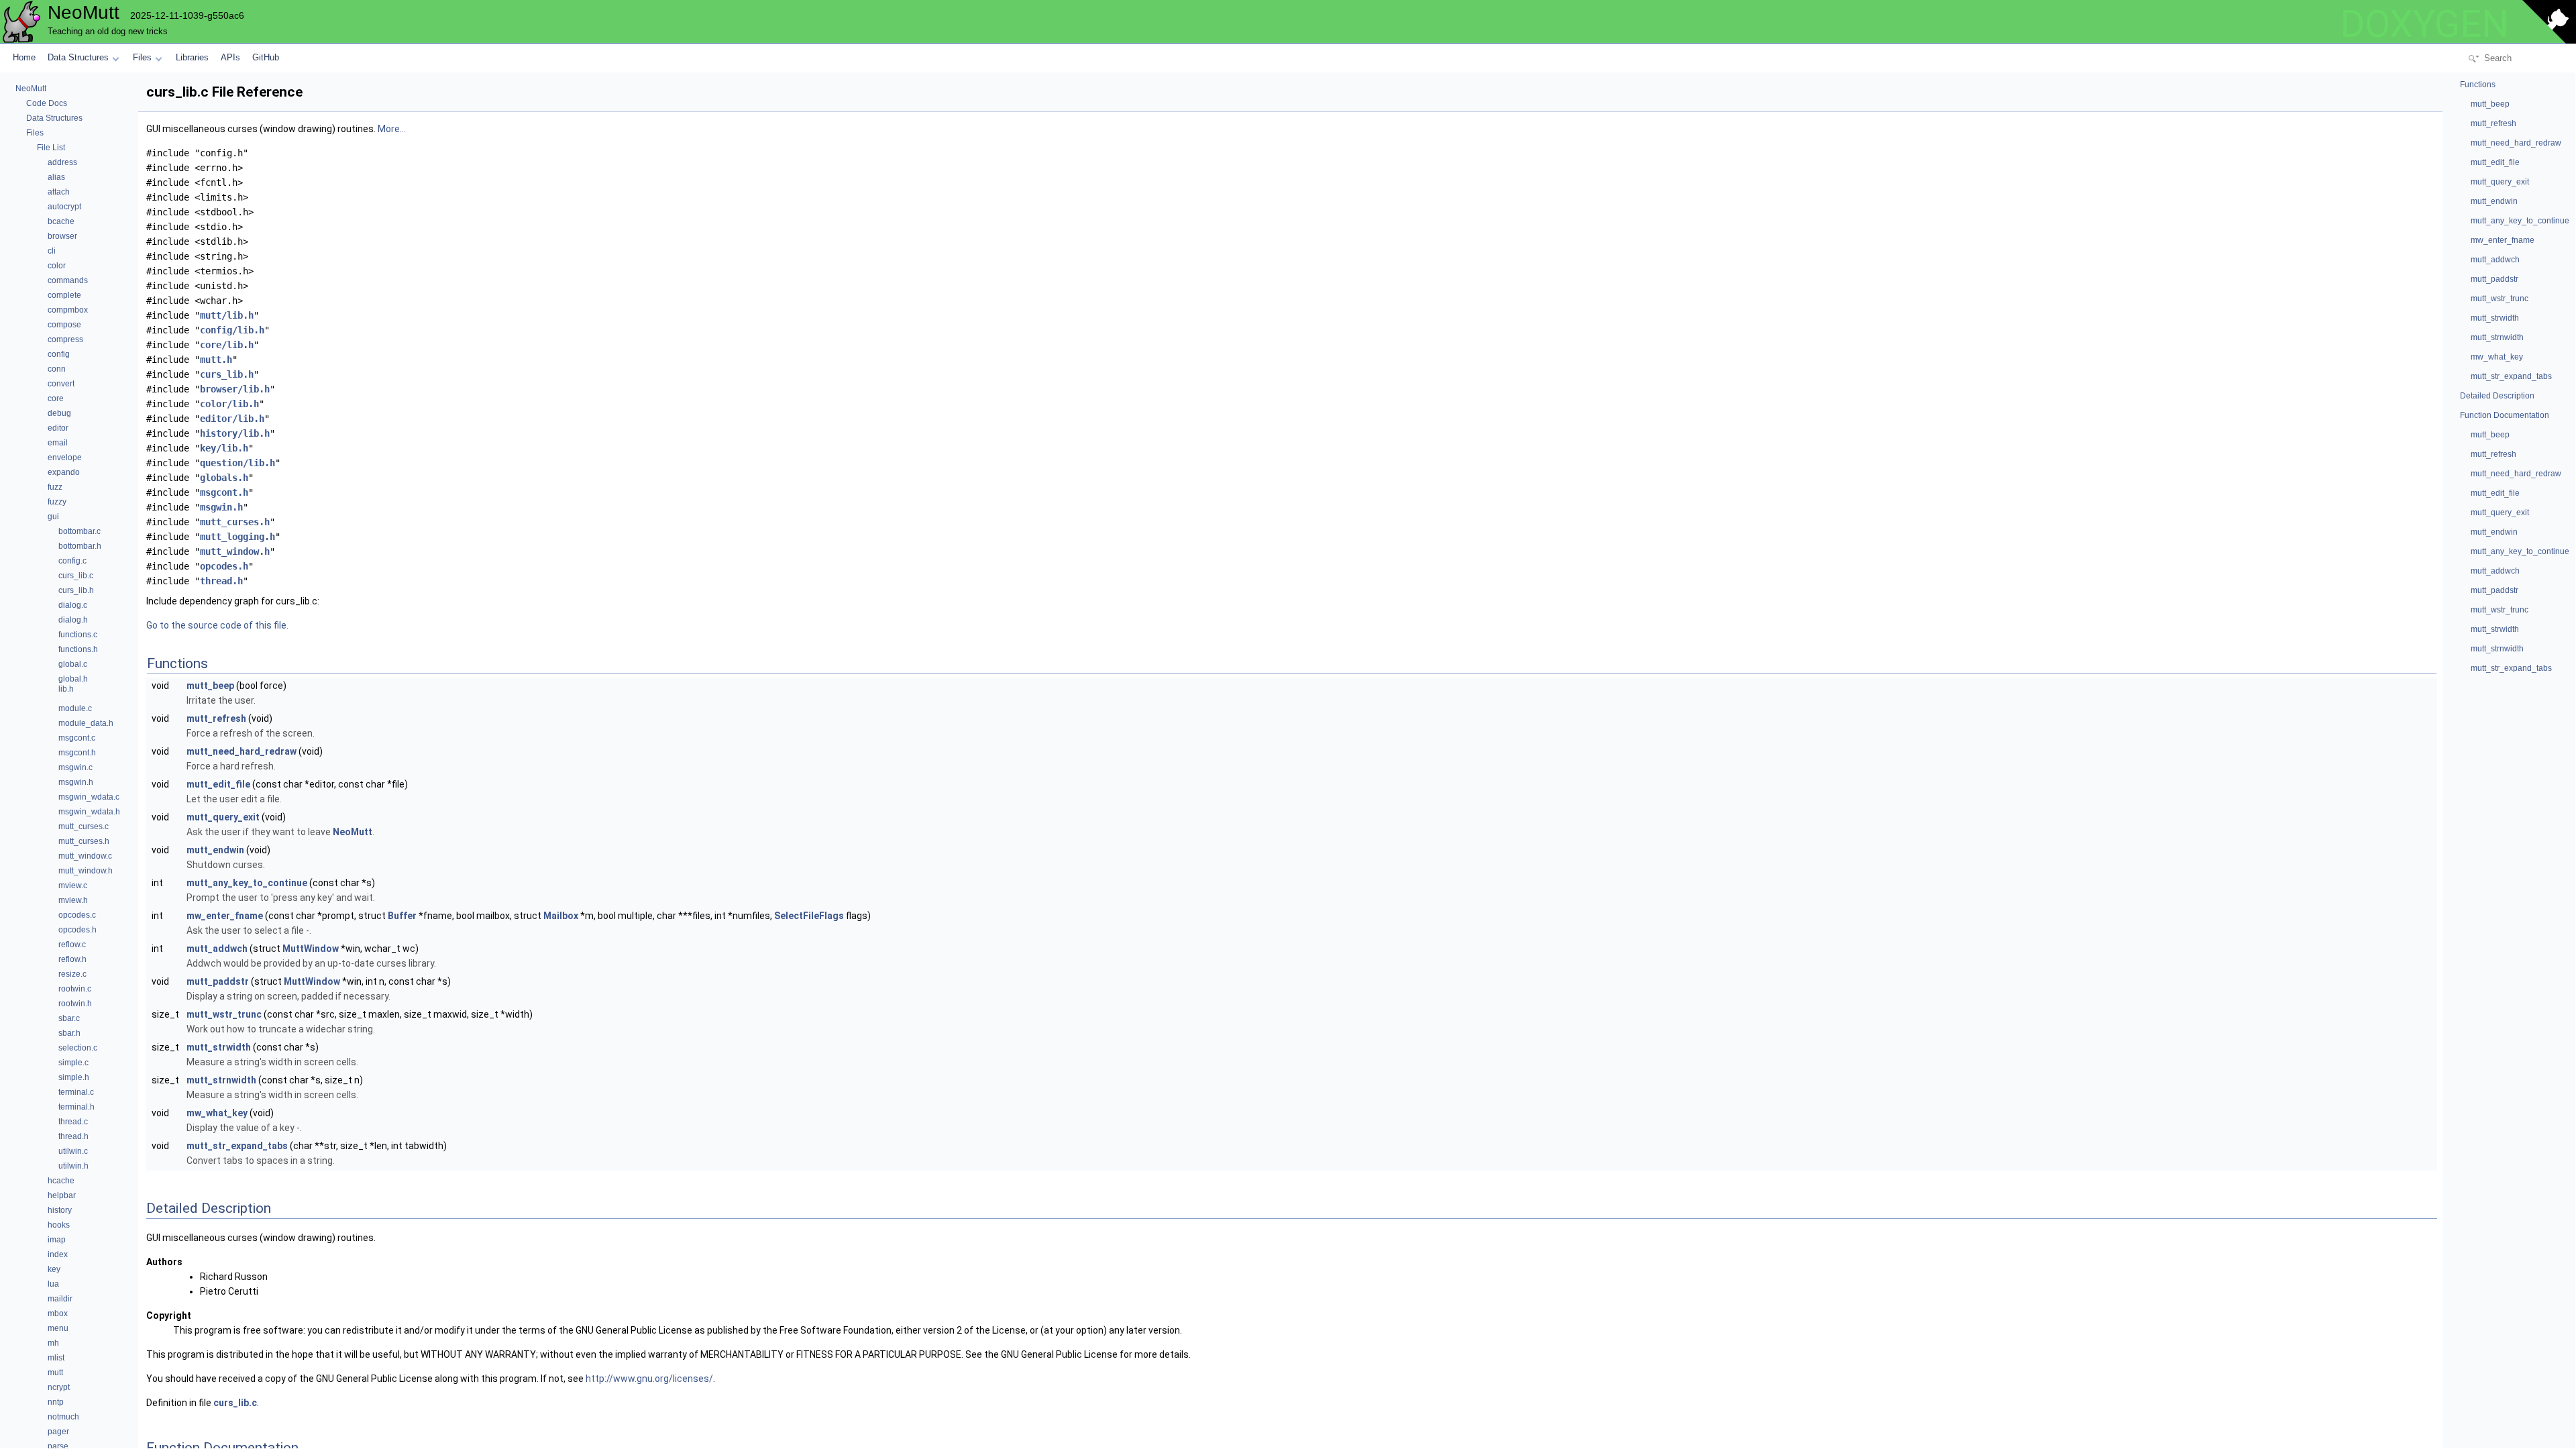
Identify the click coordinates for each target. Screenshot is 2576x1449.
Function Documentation (2505, 415)
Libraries (192, 57)
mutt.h (216, 360)
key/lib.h (224, 448)
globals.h (224, 478)
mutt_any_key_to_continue (247, 883)
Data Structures (78, 57)
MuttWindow (311, 949)
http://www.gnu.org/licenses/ (649, 1379)
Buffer (402, 916)
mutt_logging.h (237, 537)
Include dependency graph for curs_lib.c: (233, 601)
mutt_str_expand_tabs (237, 1146)
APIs (230, 57)
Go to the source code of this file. (217, 625)
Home (24, 57)
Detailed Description (2497, 396)
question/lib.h (237, 463)
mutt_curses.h (235, 522)
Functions (2478, 85)
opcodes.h (224, 566)
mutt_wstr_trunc (224, 1014)
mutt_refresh (216, 718)
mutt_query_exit (223, 817)
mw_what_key (217, 1113)
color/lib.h (229, 404)
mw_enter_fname (225, 916)
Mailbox (561, 916)
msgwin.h (221, 507)
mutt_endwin (215, 850)
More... (392, 129)
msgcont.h (224, 492)
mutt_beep (210, 686)
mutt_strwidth (219, 1047)
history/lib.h (235, 433)
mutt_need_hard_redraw (241, 751)
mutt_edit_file (218, 784)
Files (142, 57)
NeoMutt (353, 832)
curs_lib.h (227, 374)
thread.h (221, 581)
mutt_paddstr (218, 981)
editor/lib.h (232, 419)
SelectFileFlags (809, 916)
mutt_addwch (217, 949)
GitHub (266, 57)
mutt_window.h (235, 551)
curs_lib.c (235, 1403)
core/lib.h (227, 345)
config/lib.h (232, 330)
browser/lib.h (235, 389)
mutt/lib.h (227, 315)
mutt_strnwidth (221, 1080)
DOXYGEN (2424, 24)
